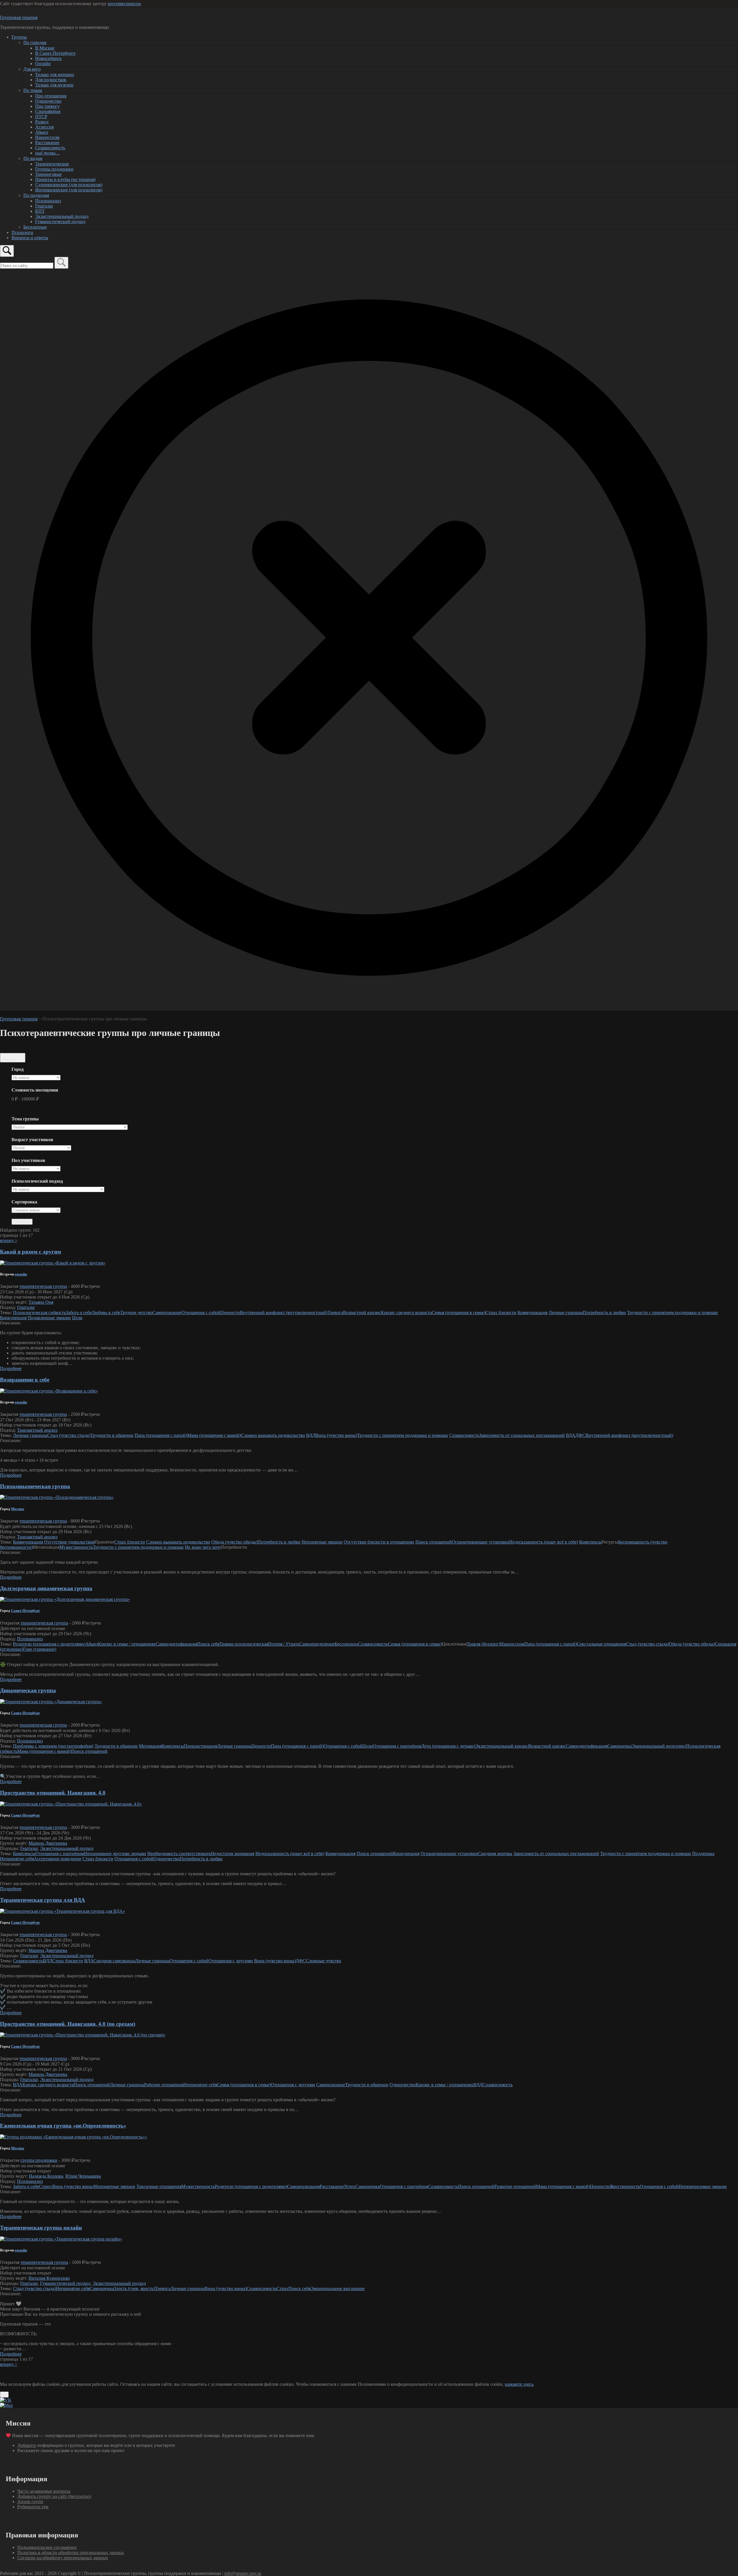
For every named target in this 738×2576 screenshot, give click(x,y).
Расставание (47, 143)
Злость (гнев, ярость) (134, 2288)
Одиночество (48, 101)
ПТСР (41, 117)
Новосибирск (48, 58)
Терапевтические (52, 164)
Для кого (32, 69)
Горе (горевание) (40, 1649)
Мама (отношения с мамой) (214, 1435)
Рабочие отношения (164, 2085)
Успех (350, 2186)
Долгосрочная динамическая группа (46, 1588)
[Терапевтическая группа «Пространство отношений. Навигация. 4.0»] (71, 1804)
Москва (18, 1509)
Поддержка (703, 1854)
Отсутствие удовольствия (69, 1542)
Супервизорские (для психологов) (69, 185)
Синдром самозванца (114, 1961)
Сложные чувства (323, 1961)
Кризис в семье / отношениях (127, 1644)
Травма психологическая (244, 1644)
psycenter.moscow (125, 4)
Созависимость (50, 148)
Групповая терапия (19, 17)
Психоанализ (48, 201)
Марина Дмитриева (48, 1843)
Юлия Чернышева (83, 2176)
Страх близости (501, 1313)
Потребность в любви (604, 1313)
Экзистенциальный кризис (502, 1746)
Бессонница (346, 1644)
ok (4, 2395)
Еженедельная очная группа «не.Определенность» (63, 2126)
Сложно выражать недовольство (273, 1435)
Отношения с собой (201, 1313)
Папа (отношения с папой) (161, 1435)
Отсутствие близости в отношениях (379, 1542)
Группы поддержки (54, 169)
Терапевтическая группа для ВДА (43, 1900)
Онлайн (43, 64)
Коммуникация (532, 1313)
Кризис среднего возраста (406, 1313)
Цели (77, 1318)
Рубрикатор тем (33, 2507)
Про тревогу (47, 106)
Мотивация (150, 1746)
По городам (35, 43)
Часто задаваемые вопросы (44, 2491)
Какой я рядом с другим (31, 1252)
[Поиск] (61, 263)
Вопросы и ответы (30, 238)
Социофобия (48, 111)
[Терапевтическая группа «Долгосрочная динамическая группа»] (65, 1599)
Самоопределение (317, 1644)
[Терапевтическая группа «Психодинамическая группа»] (57, 1497)
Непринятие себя (17, 1859)
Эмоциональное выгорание (338, 2288)
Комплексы (590, 1542)
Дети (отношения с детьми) (448, 1746)
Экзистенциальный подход (62, 216)
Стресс (46, 2186)
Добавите (27, 2445)
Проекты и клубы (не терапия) (65, 179)
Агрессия (44, 127)
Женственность (625, 2186)
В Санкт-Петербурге (55, 53)
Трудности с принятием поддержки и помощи (672, 1313)
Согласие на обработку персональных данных (63, 2558)
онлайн (21, 1274)
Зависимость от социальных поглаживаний (522, 1435)
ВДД (311, 1435)
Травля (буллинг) (483, 1644)
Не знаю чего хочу (203, 1547)
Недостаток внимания (232, 1854)
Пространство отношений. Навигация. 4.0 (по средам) (68, 2024)
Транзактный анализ (37, 1430)
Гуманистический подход (60, 222)
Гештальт (44, 206)
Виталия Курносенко (49, 2278)
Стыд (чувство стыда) (69, 1435)
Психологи (22, 232)
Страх (282, 2288)
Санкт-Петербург (26, 1611)
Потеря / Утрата (284, 1644)
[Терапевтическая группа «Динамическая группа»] (51, 1702)
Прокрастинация (200, 1746)
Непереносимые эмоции (703, 2186)
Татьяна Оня (41, 1302)
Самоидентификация (176, 1644)
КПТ (40, 211)
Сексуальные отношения (601, 1644)
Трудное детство (136, 1313)
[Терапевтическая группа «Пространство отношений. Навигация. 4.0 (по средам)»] (83, 2035)
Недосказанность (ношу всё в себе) (544, 1542)
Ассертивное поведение (58, 1859)
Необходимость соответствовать (179, 1854)
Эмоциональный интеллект (659, 1746)
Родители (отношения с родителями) (49, 1644)
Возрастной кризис (362, 1313)
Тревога (335, 1313)
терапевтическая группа (43, 1286)
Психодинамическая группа (35, 1486)
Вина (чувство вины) (336, 1435)
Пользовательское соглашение (47, 2547)
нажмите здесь (519, 2384)
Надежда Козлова (46, 2176)
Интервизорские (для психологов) (69, 190)
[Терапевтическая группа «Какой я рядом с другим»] (53, 1263)
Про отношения (51, 96)
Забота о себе (79, 1313)
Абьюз (42, 132)
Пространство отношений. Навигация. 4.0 (53, 1793)
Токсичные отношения (159, 2186)
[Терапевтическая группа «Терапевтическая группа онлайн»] (61, 2239)
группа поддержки (39, 2160)
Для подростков (51, 80)
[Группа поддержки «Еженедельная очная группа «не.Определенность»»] (74, 2137)
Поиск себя (208, 1644)
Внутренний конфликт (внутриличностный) (284, 1313)
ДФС (580, 1435)
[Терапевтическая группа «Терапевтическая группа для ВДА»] (63, 1911)
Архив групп (30, 2501)
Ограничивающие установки (480, 1542)
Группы (19, 37)
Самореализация (303, 2186)
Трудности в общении (112, 1435)
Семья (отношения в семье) (459, 1313)
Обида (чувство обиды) (234, 1542)
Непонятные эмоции (322, 1542)
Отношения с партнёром (397, 1746)
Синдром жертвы (495, 1854)
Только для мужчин (54, 85)
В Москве (45, 48)
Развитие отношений (515, 2186)
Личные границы (566, 1313)
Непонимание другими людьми (115, 1854)
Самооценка (620, 1746)
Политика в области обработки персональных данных (71, 2553)
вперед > (9, 1240)
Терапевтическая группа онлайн (41, 2228)
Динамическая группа (28, 1690)
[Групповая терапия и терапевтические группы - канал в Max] (6, 2405)
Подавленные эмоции (49, 1318)
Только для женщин (55, 75)
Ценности (230, 1313)
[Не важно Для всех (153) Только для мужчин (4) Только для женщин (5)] (36, 1169)
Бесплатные (35, 227)
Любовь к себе (106, 1313)
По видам (33, 158)
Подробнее (11, 1368)
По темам (33, 90)
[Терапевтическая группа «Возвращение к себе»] (49, 1391)
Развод (42, 122)
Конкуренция (13, 1318)
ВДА (571, 1435)
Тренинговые (48, 174)
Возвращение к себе (25, 1380)
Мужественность (76, 1547)
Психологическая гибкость (39, 1313)
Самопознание (167, 1313)
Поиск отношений (434, 1542)
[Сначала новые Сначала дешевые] (36, 1210)
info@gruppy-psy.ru (243, 2573)
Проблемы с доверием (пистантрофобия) (53, 1746)
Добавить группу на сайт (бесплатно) (54, 2496)
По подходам (36, 195)
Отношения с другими (231, 1961)
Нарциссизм (47, 137)
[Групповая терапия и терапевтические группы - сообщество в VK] (6, 2400)
